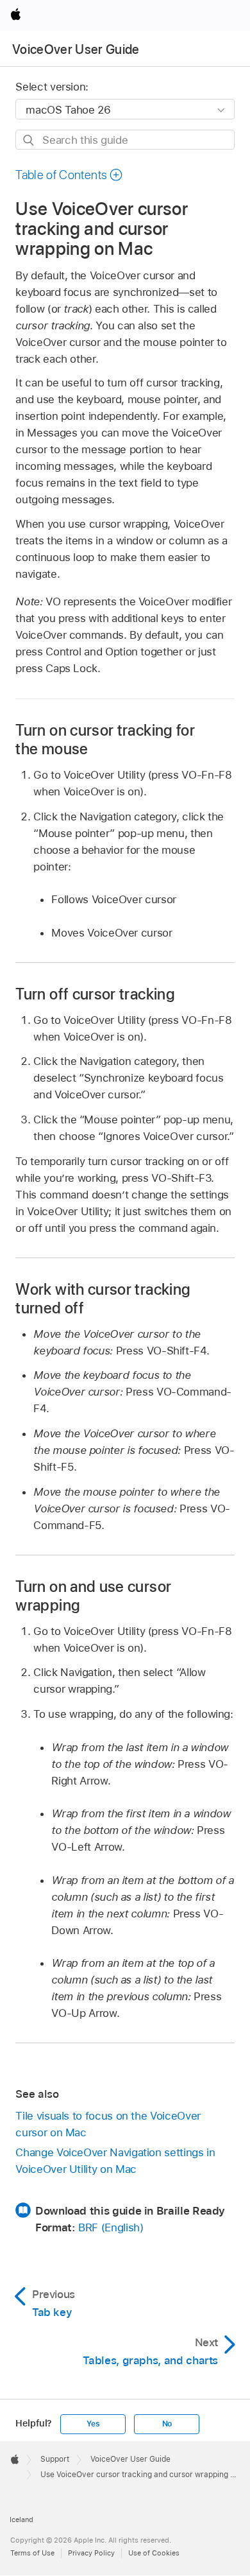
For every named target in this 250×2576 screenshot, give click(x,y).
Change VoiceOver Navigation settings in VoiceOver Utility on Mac (115, 2161)
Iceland (21, 2520)
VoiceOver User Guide (76, 49)
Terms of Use (32, 2553)
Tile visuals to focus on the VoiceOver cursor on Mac (108, 2124)
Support (55, 2459)
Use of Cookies (154, 2553)
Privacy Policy (91, 2553)
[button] (69, 175)
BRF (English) (111, 2227)
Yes (93, 2424)
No (167, 2424)
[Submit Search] (29, 140)
